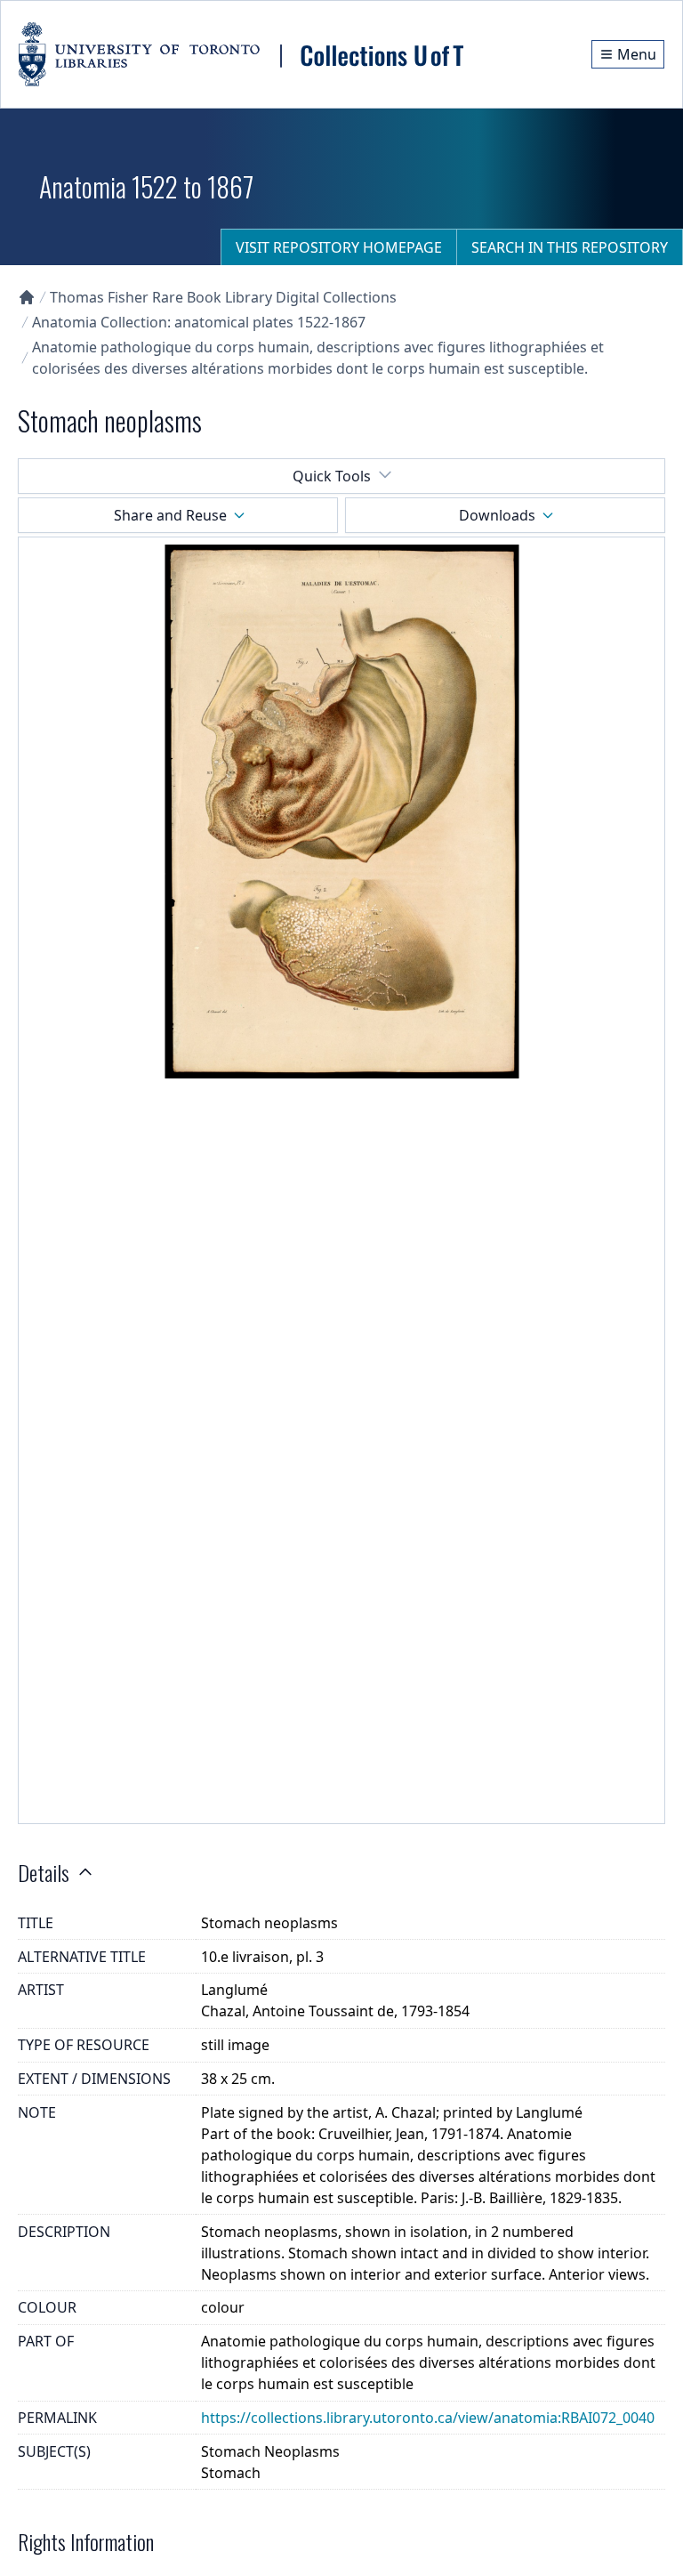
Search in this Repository (570, 247)
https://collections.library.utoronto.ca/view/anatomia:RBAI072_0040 (428, 2418)
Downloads (497, 515)
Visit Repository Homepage (339, 247)
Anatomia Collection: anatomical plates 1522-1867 (199, 322)
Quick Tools (332, 476)
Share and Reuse (170, 515)
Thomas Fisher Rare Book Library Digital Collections (223, 297)
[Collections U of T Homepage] (27, 297)
